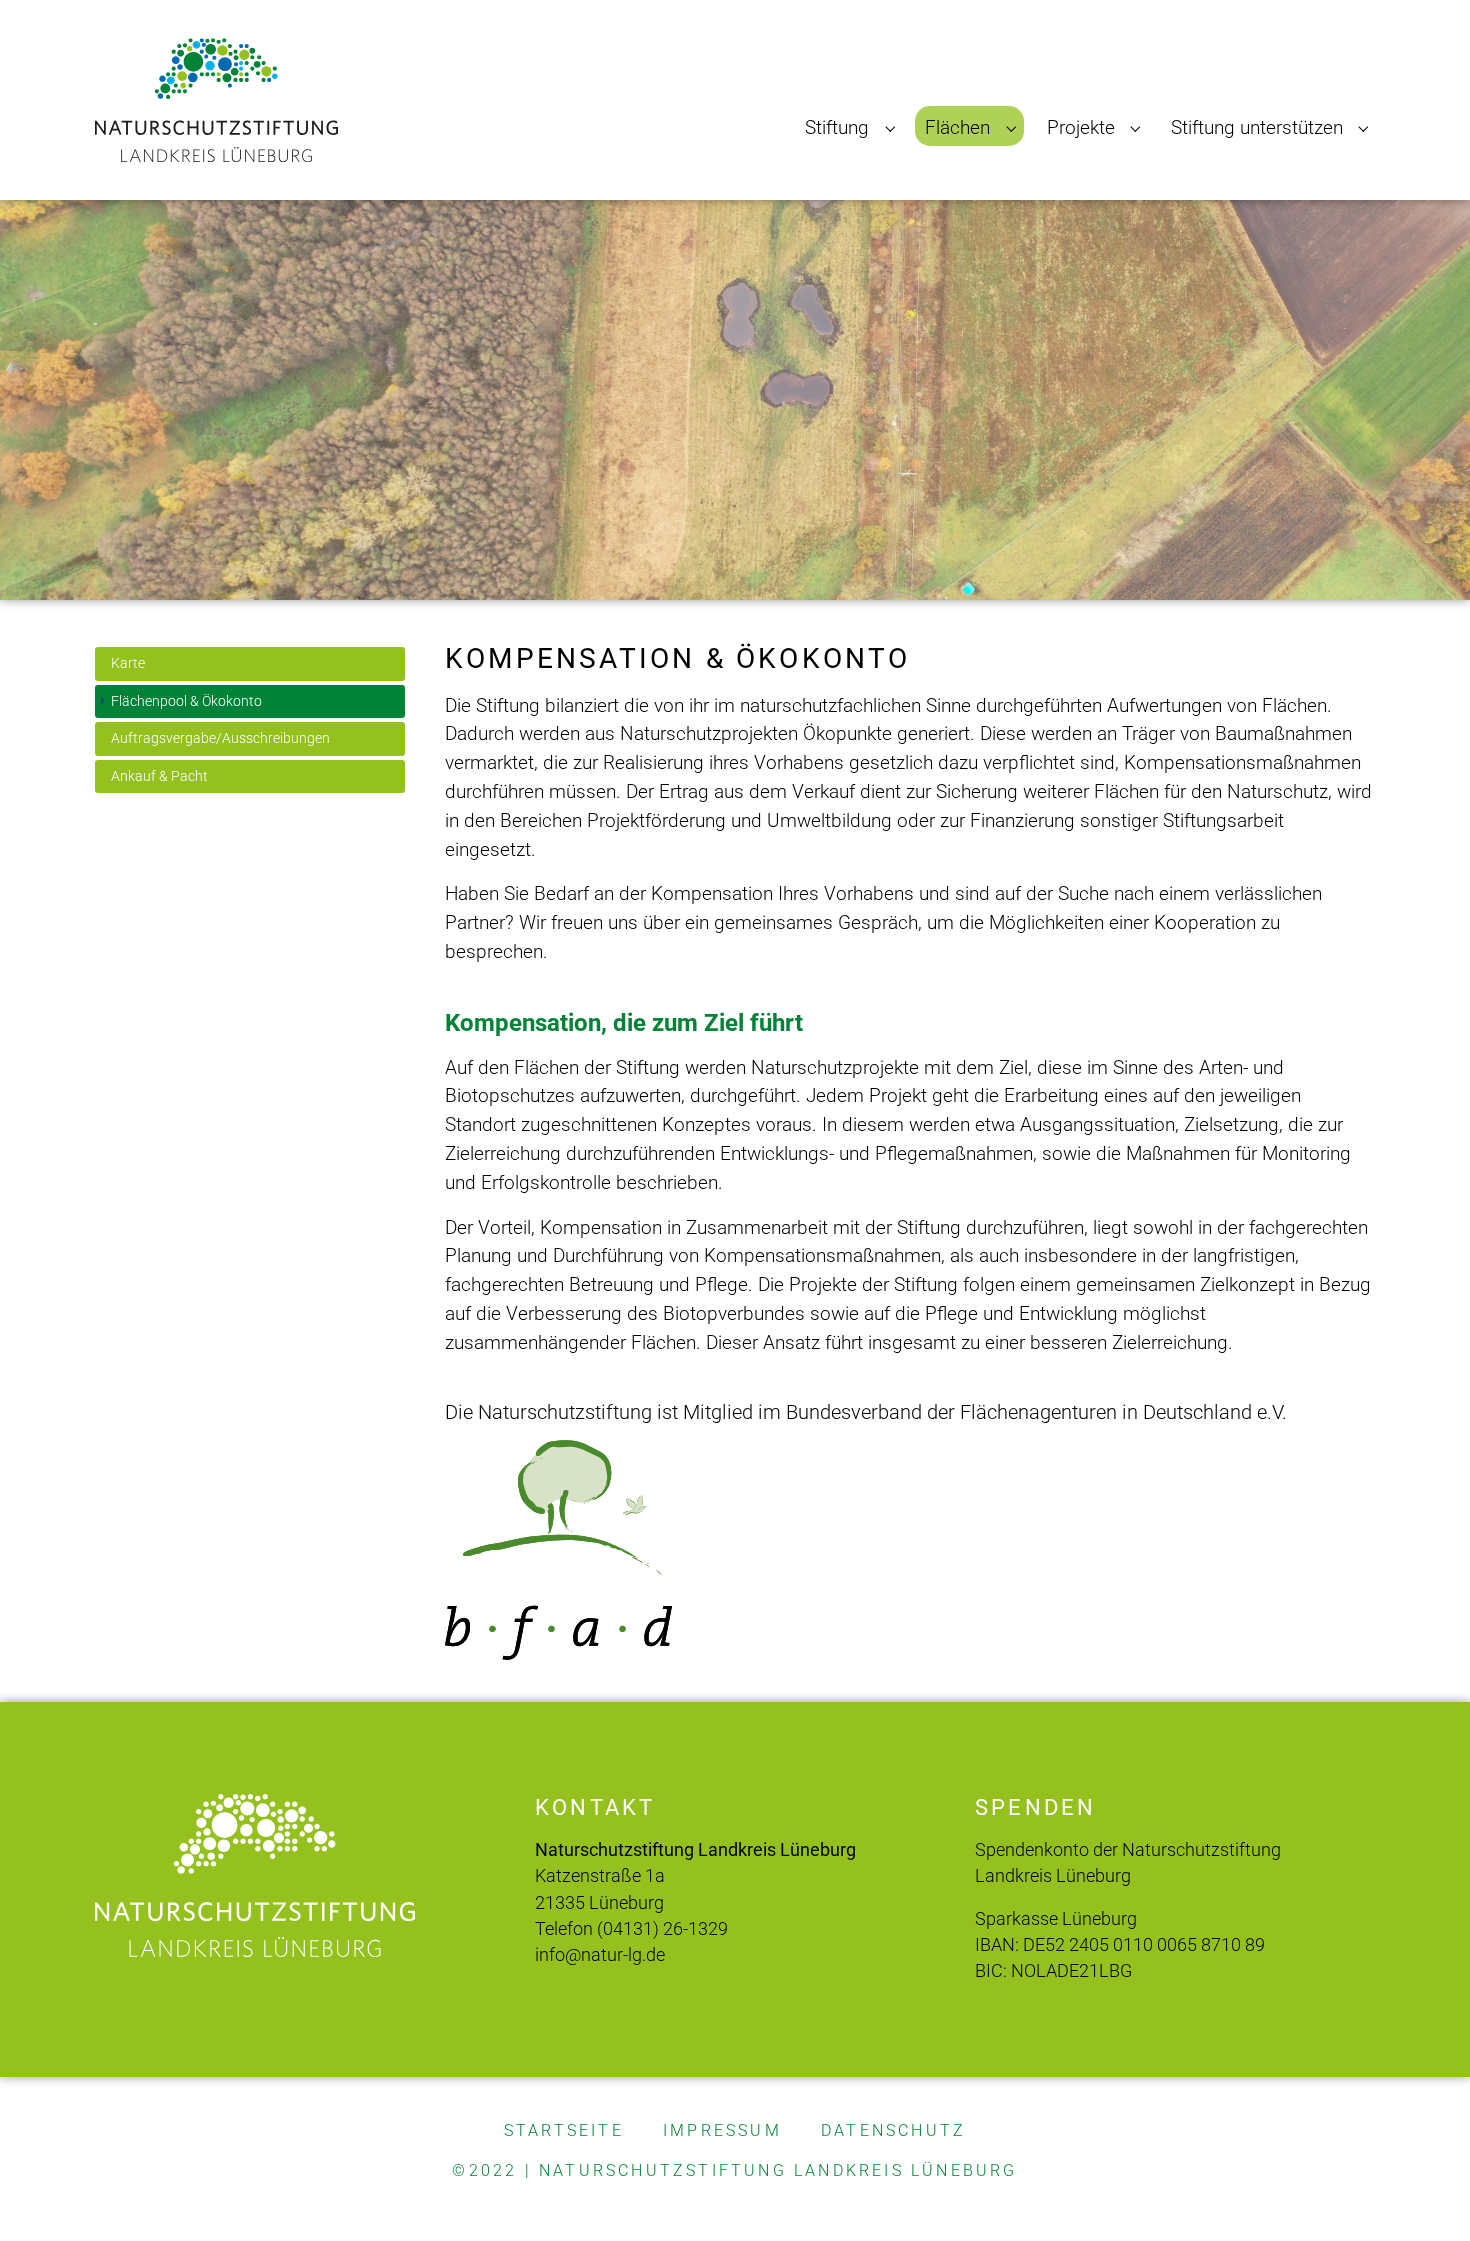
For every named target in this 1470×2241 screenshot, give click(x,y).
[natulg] (216, 100)
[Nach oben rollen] (1421, 2192)
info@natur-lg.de (600, 1955)
